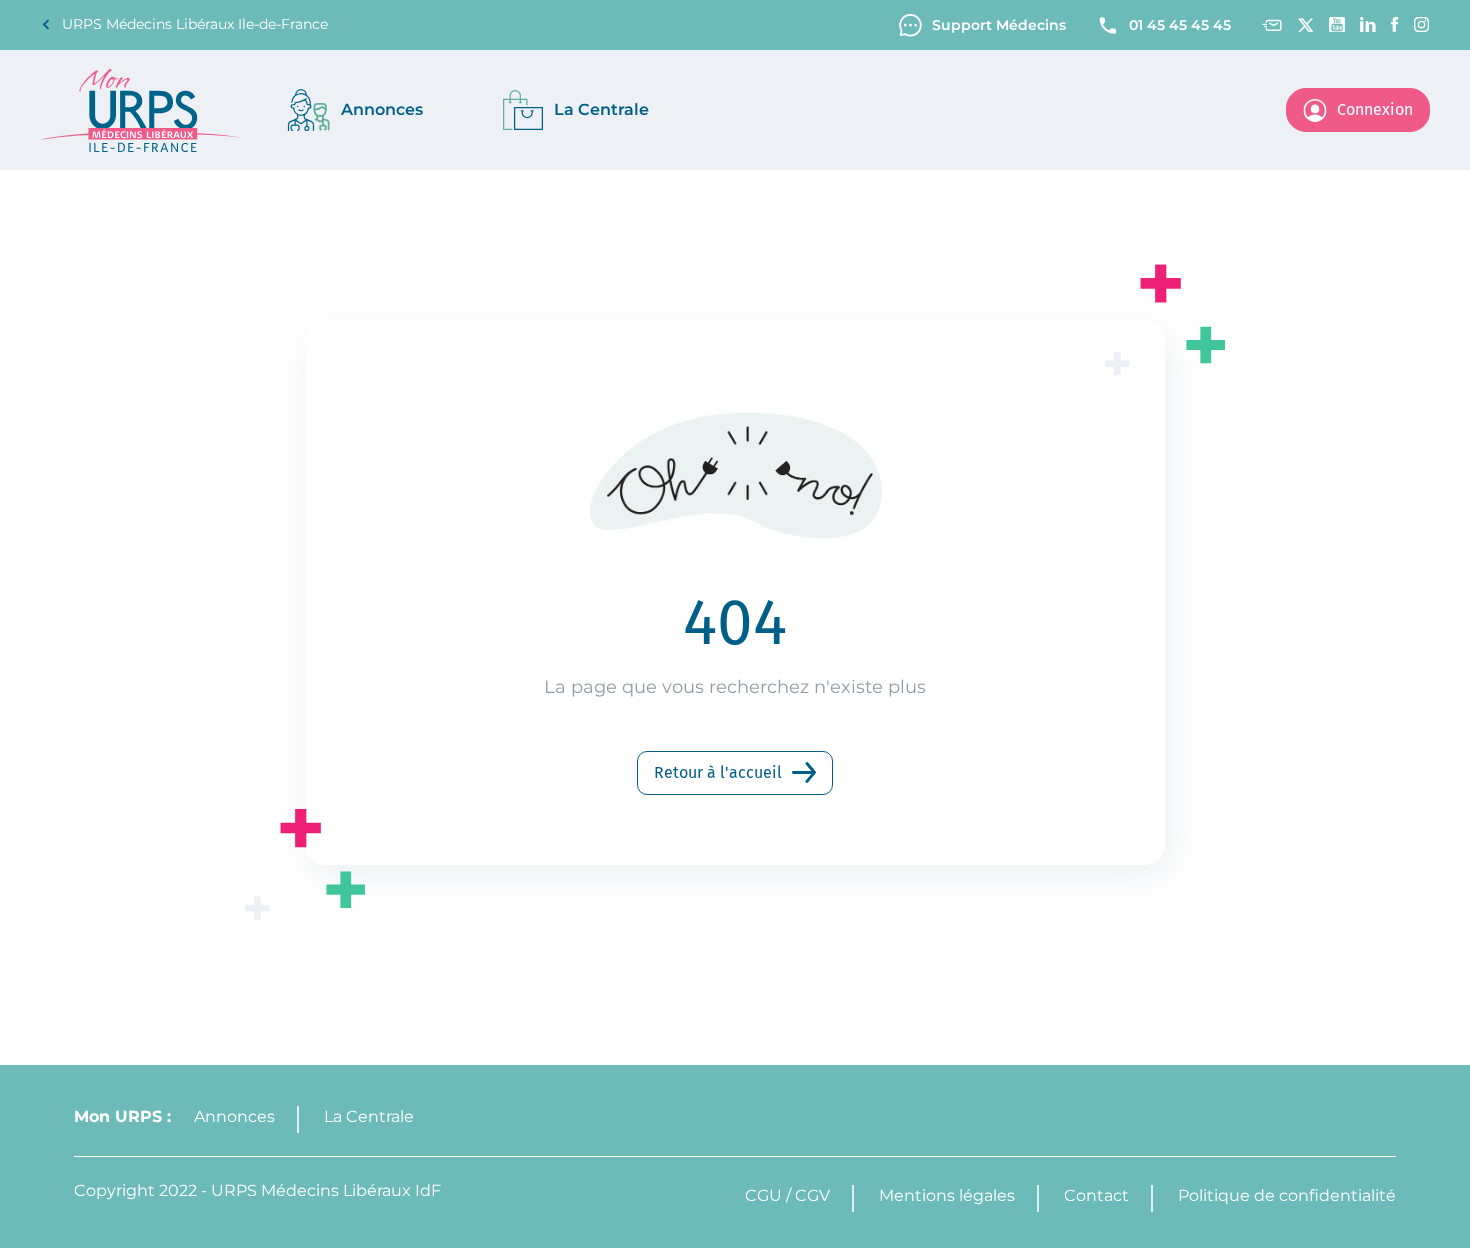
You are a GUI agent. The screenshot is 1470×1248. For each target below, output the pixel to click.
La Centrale (369, 1116)
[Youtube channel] (1337, 24)
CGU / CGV (787, 1195)
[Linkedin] (1368, 24)
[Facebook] (1395, 24)
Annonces (234, 1116)
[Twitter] (1305, 25)
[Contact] (1271, 25)
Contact (1096, 1195)
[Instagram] (1422, 24)
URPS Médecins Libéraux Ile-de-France (195, 24)
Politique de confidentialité (1287, 1195)
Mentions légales (947, 1195)
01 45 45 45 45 (1180, 25)
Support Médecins (999, 25)
